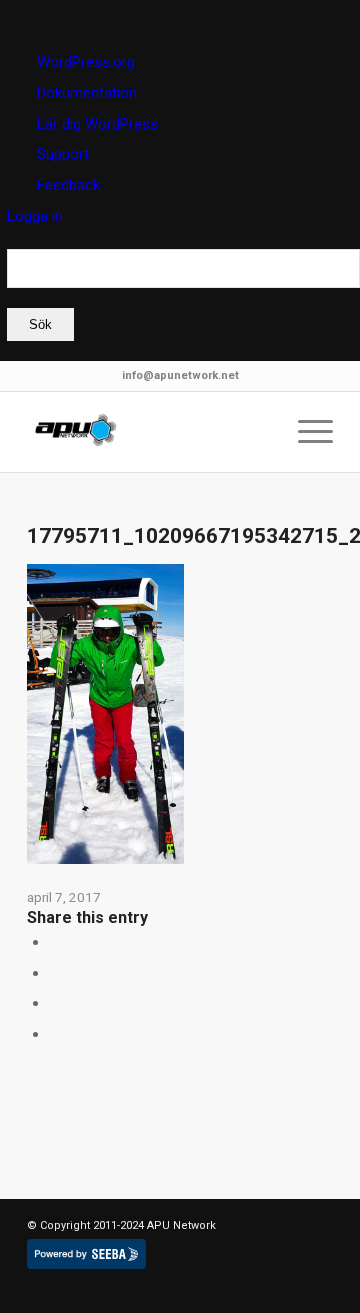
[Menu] (305, 432)
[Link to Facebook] (102, 1288)
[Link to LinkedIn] (72, 1288)
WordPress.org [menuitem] (86, 62)
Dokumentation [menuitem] (87, 93)
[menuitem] (183, 295)
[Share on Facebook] (55, 942)
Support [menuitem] (63, 154)
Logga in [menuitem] (35, 216)
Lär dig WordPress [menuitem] (97, 124)
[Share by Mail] (55, 1003)
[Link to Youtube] (162, 1288)
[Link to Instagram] (55, 1034)
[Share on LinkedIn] (55, 973)
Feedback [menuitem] (68, 185)
